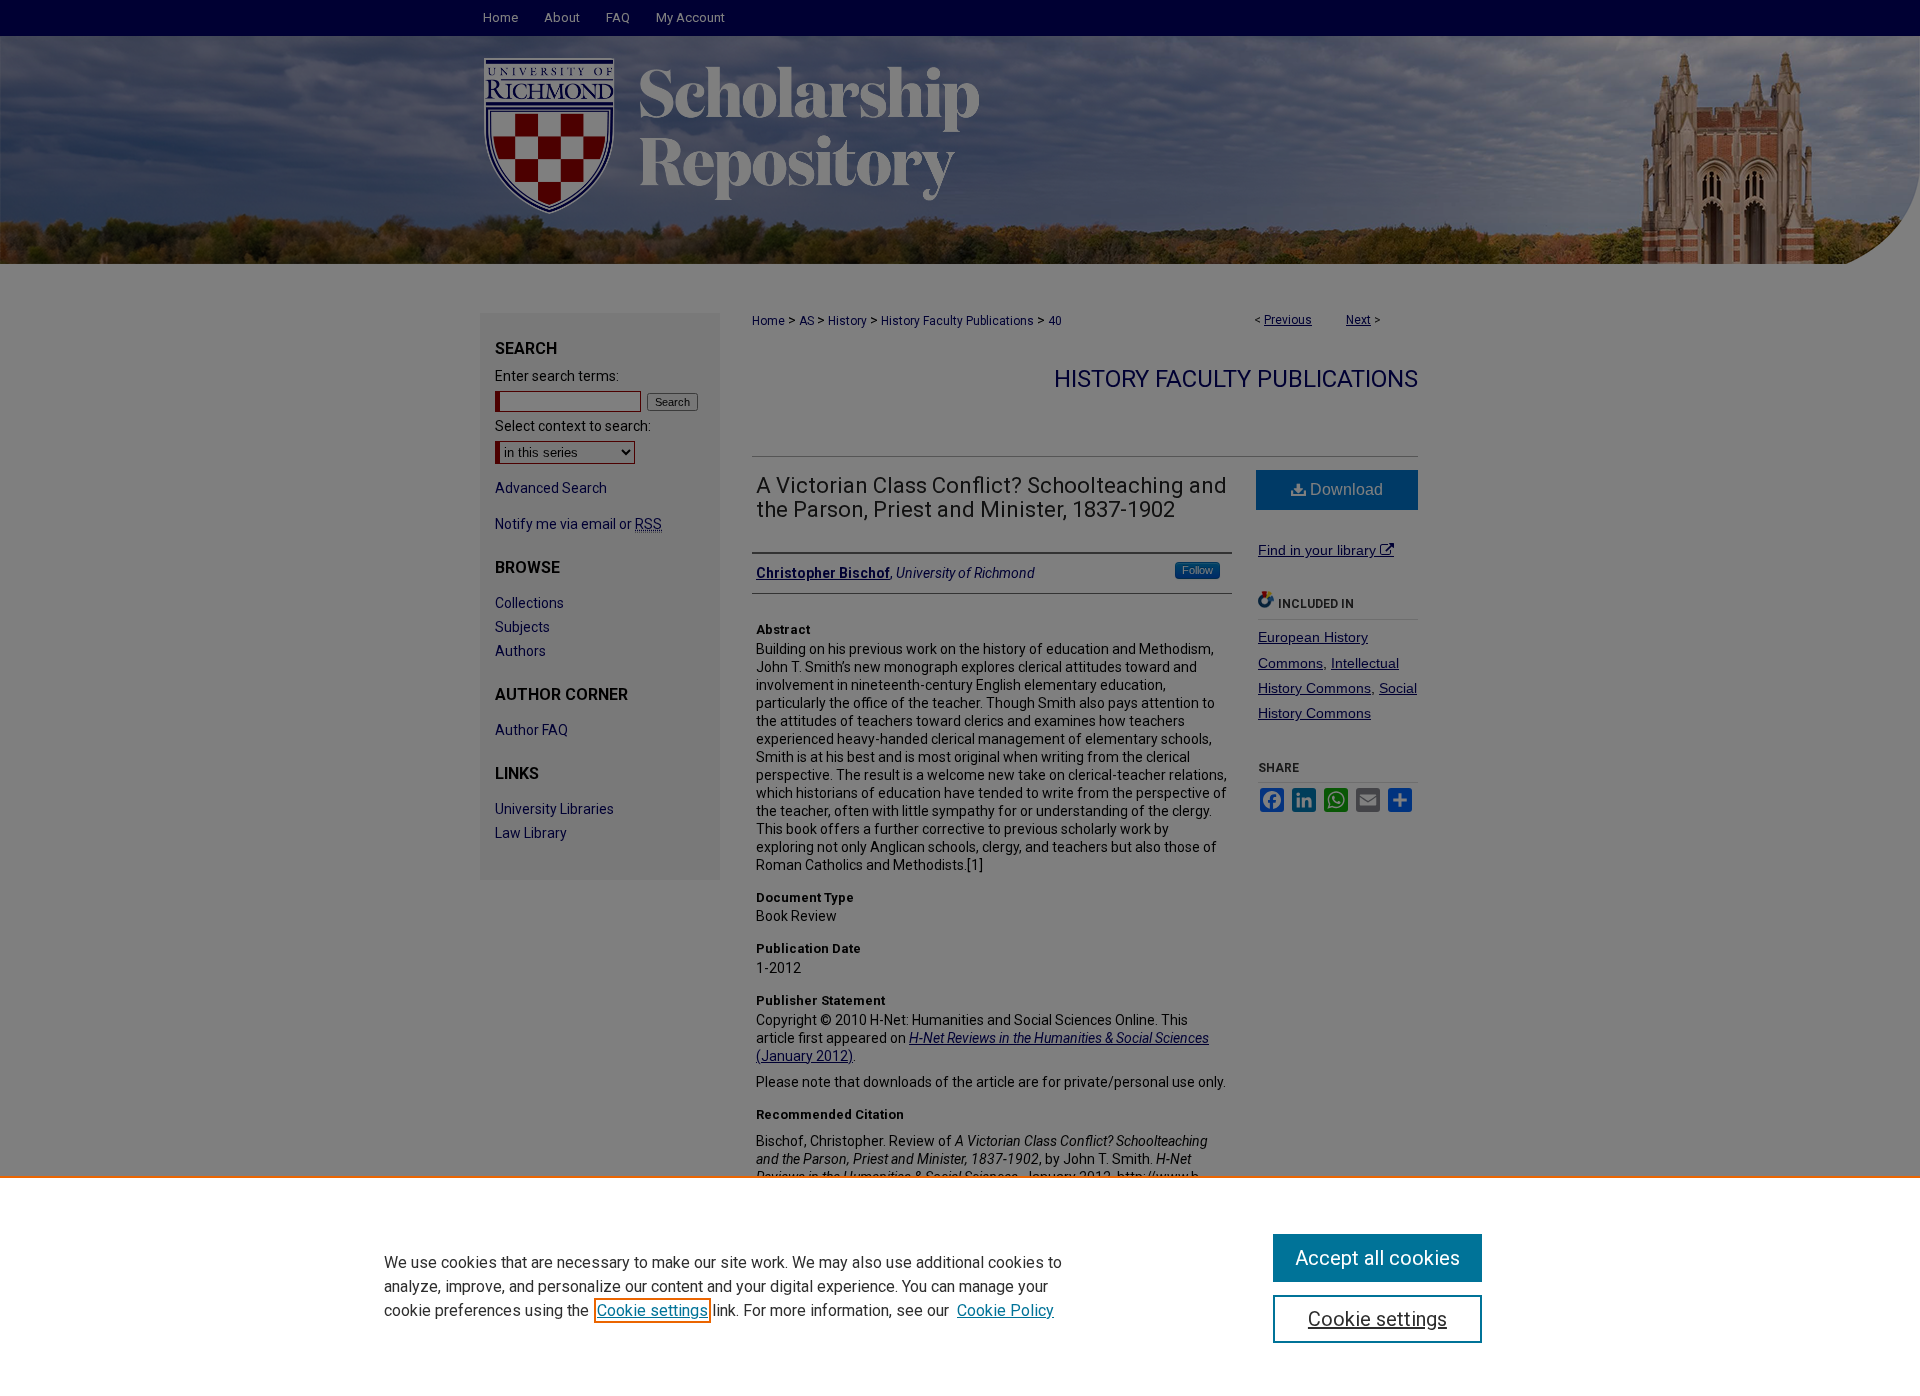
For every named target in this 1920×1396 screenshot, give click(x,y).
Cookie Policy (1005, 1310)
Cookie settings (652, 1310)
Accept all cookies (1377, 1258)
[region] (960, 1286)
